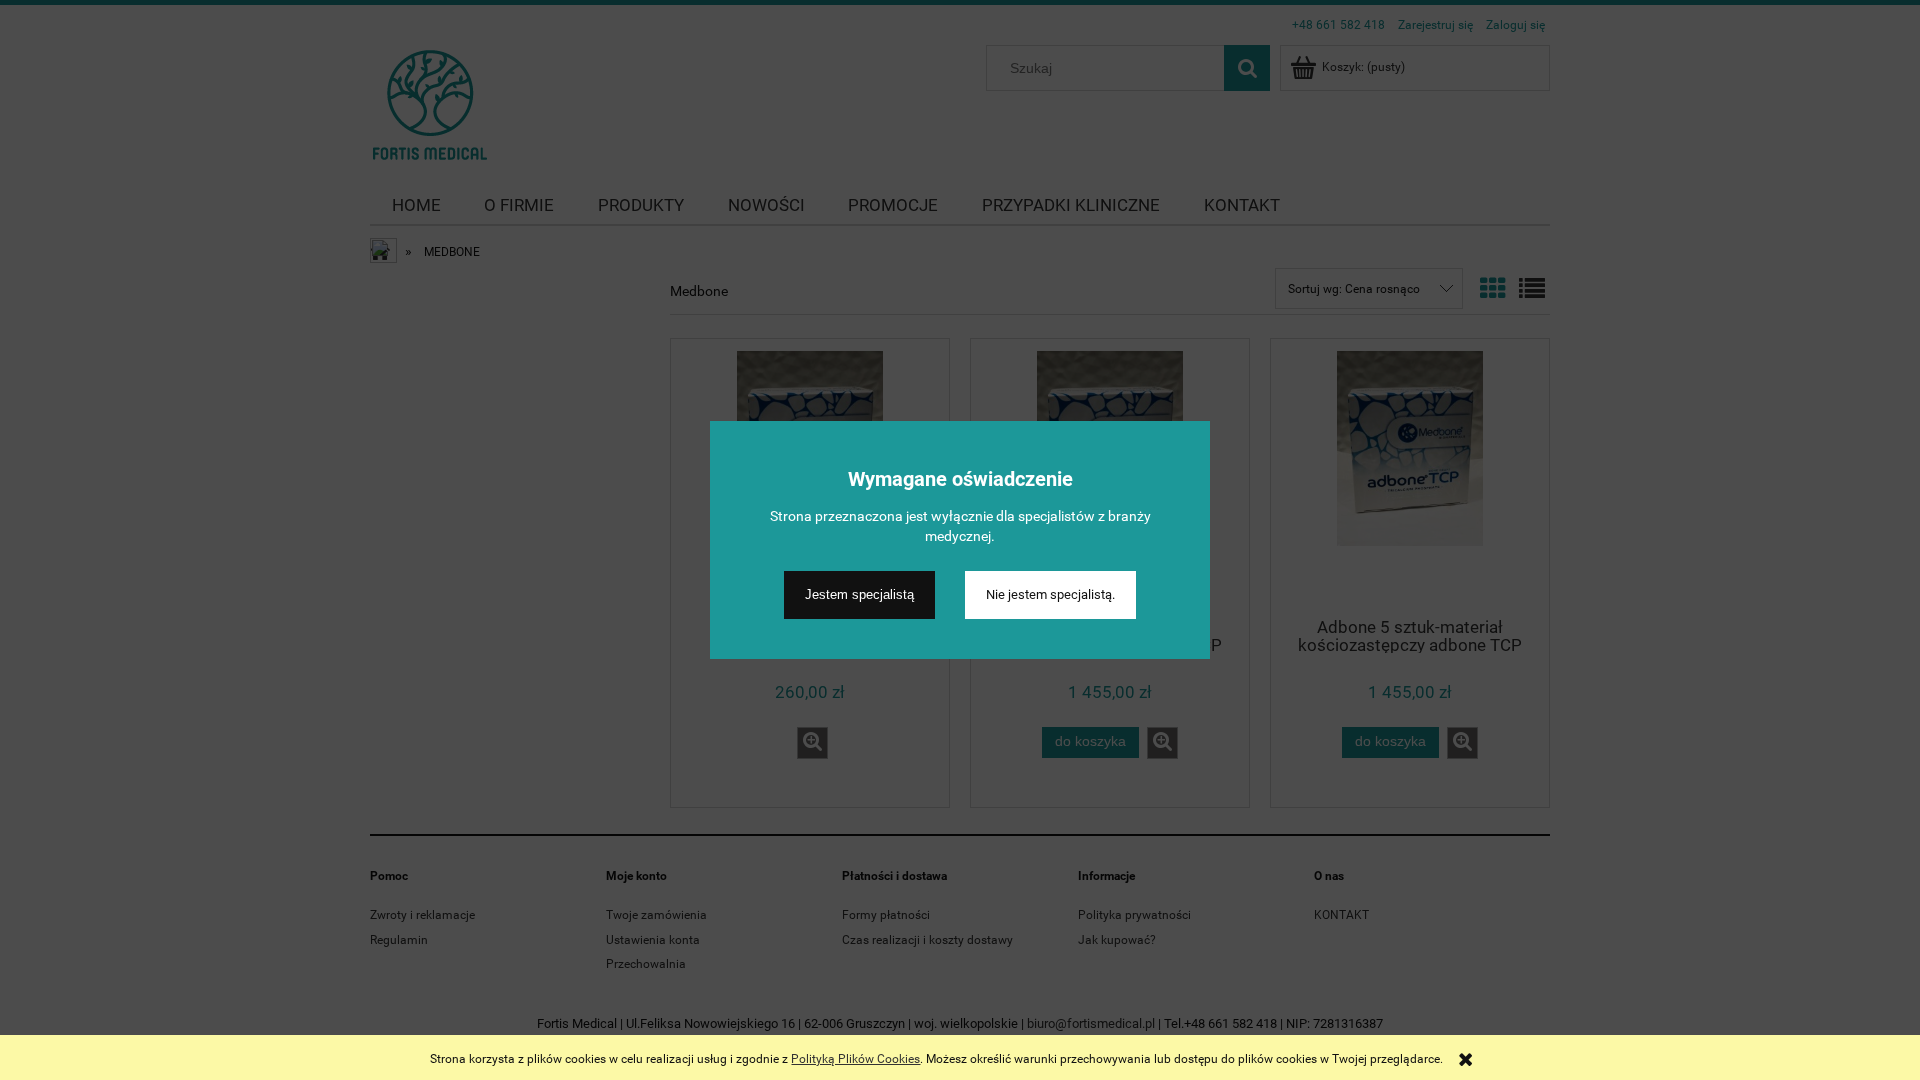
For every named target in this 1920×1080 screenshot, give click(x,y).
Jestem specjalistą (859, 594)
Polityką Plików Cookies (855, 1059)
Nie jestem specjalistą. (1050, 594)
